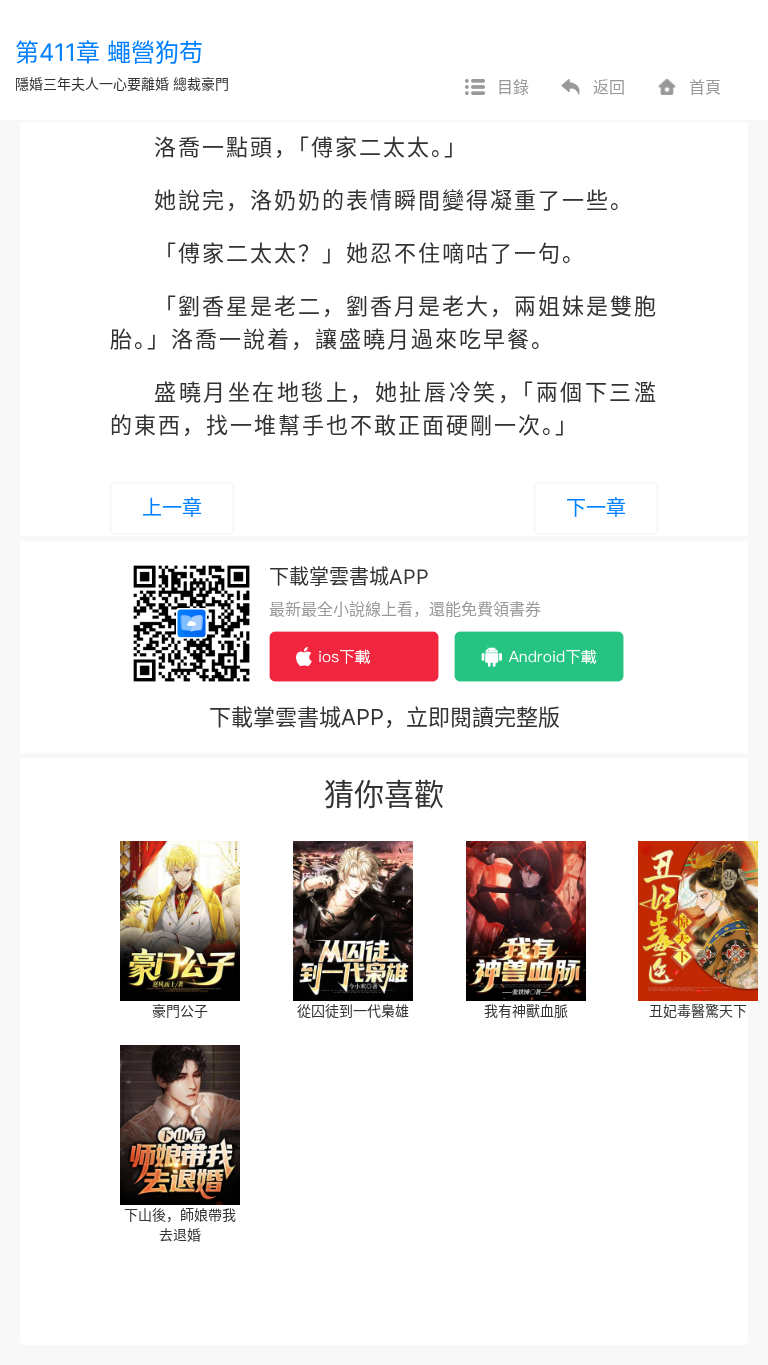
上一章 (172, 508)
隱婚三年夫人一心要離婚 (92, 83)
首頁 (705, 87)
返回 (609, 87)
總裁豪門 (201, 83)
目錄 (513, 87)
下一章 (596, 508)
